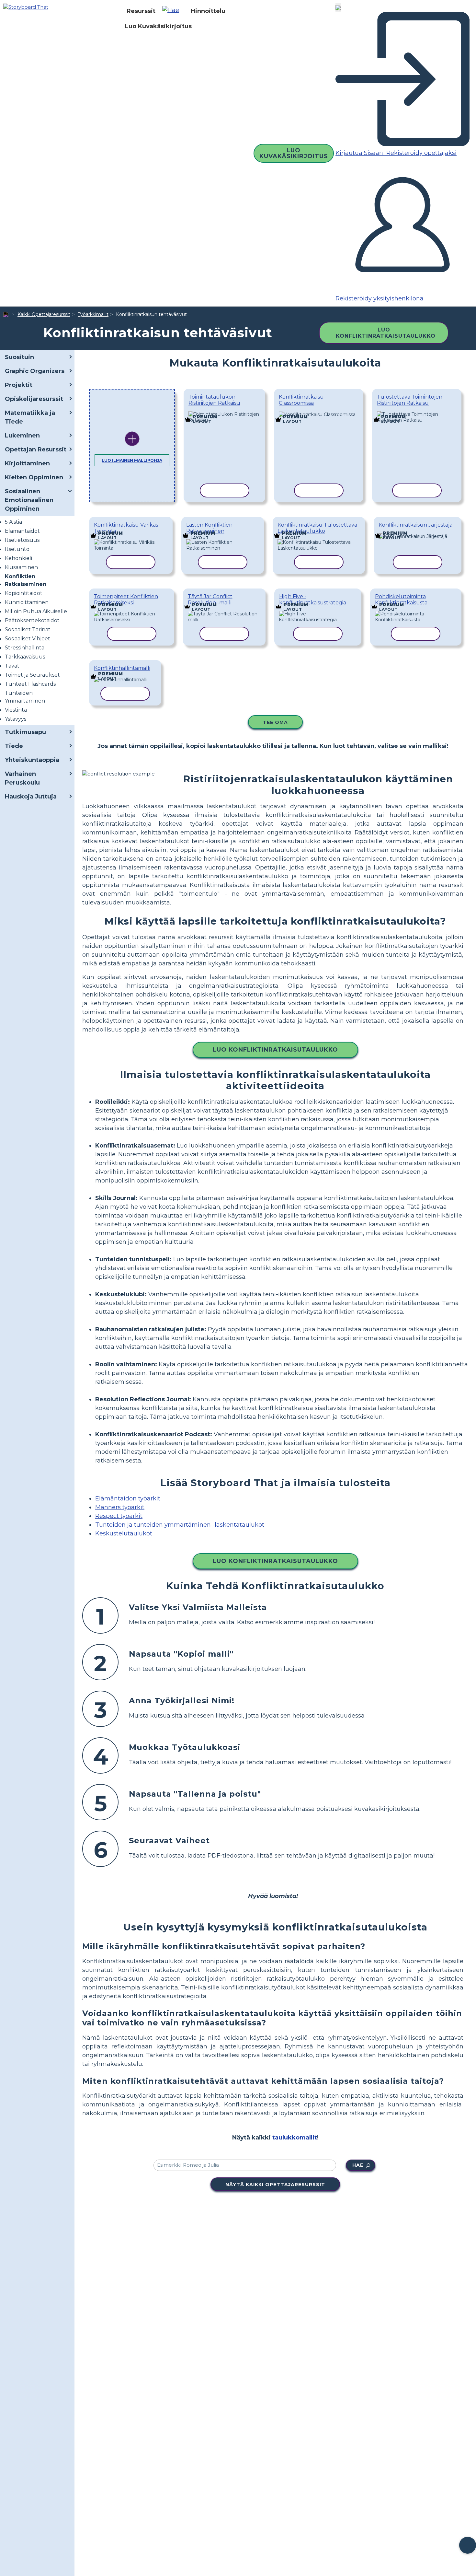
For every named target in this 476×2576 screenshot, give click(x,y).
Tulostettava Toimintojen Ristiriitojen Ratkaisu (410, 400)
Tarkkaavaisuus (25, 657)
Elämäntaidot (22, 531)
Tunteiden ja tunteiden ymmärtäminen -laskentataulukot (180, 1525)
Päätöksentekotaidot (32, 620)
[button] (173, 11)
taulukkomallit (295, 2138)
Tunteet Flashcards (30, 684)
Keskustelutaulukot (124, 1533)
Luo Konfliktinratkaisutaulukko (386, 333)
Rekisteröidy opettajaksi (421, 153)
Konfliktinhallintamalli (122, 668)
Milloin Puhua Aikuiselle (36, 611)
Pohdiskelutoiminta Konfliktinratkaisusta (401, 600)
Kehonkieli (18, 558)
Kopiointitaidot (24, 593)
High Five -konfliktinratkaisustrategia (313, 600)
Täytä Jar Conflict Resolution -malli (210, 600)
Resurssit (141, 11)
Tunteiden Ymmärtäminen (25, 697)
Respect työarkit (119, 1516)
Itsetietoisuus (22, 540)
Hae (358, 2165)
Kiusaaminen (21, 567)
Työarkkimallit (93, 314)
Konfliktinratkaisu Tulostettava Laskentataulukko (317, 528)
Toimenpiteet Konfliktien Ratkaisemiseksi (126, 600)
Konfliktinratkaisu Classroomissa (301, 400)
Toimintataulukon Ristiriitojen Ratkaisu (214, 400)
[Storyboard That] (26, 7)
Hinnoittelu (208, 11)
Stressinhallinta (25, 648)
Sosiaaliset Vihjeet (28, 639)
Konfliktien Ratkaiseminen (26, 580)
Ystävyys (16, 719)
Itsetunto (17, 549)
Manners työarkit (120, 1507)
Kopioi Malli (220, 413)
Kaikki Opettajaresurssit (44, 314)
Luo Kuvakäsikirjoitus (158, 26)
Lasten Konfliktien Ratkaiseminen (209, 528)
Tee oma (275, 722)
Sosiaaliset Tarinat (28, 629)
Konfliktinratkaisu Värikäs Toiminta (126, 528)
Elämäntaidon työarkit (128, 1498)
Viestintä (16, 710)
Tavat (12, 666)
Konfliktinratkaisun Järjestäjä (415, 525)
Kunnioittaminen (27, 602)
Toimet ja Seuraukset (32, 675)
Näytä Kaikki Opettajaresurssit (275, 2185)
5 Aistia (13, 522)
